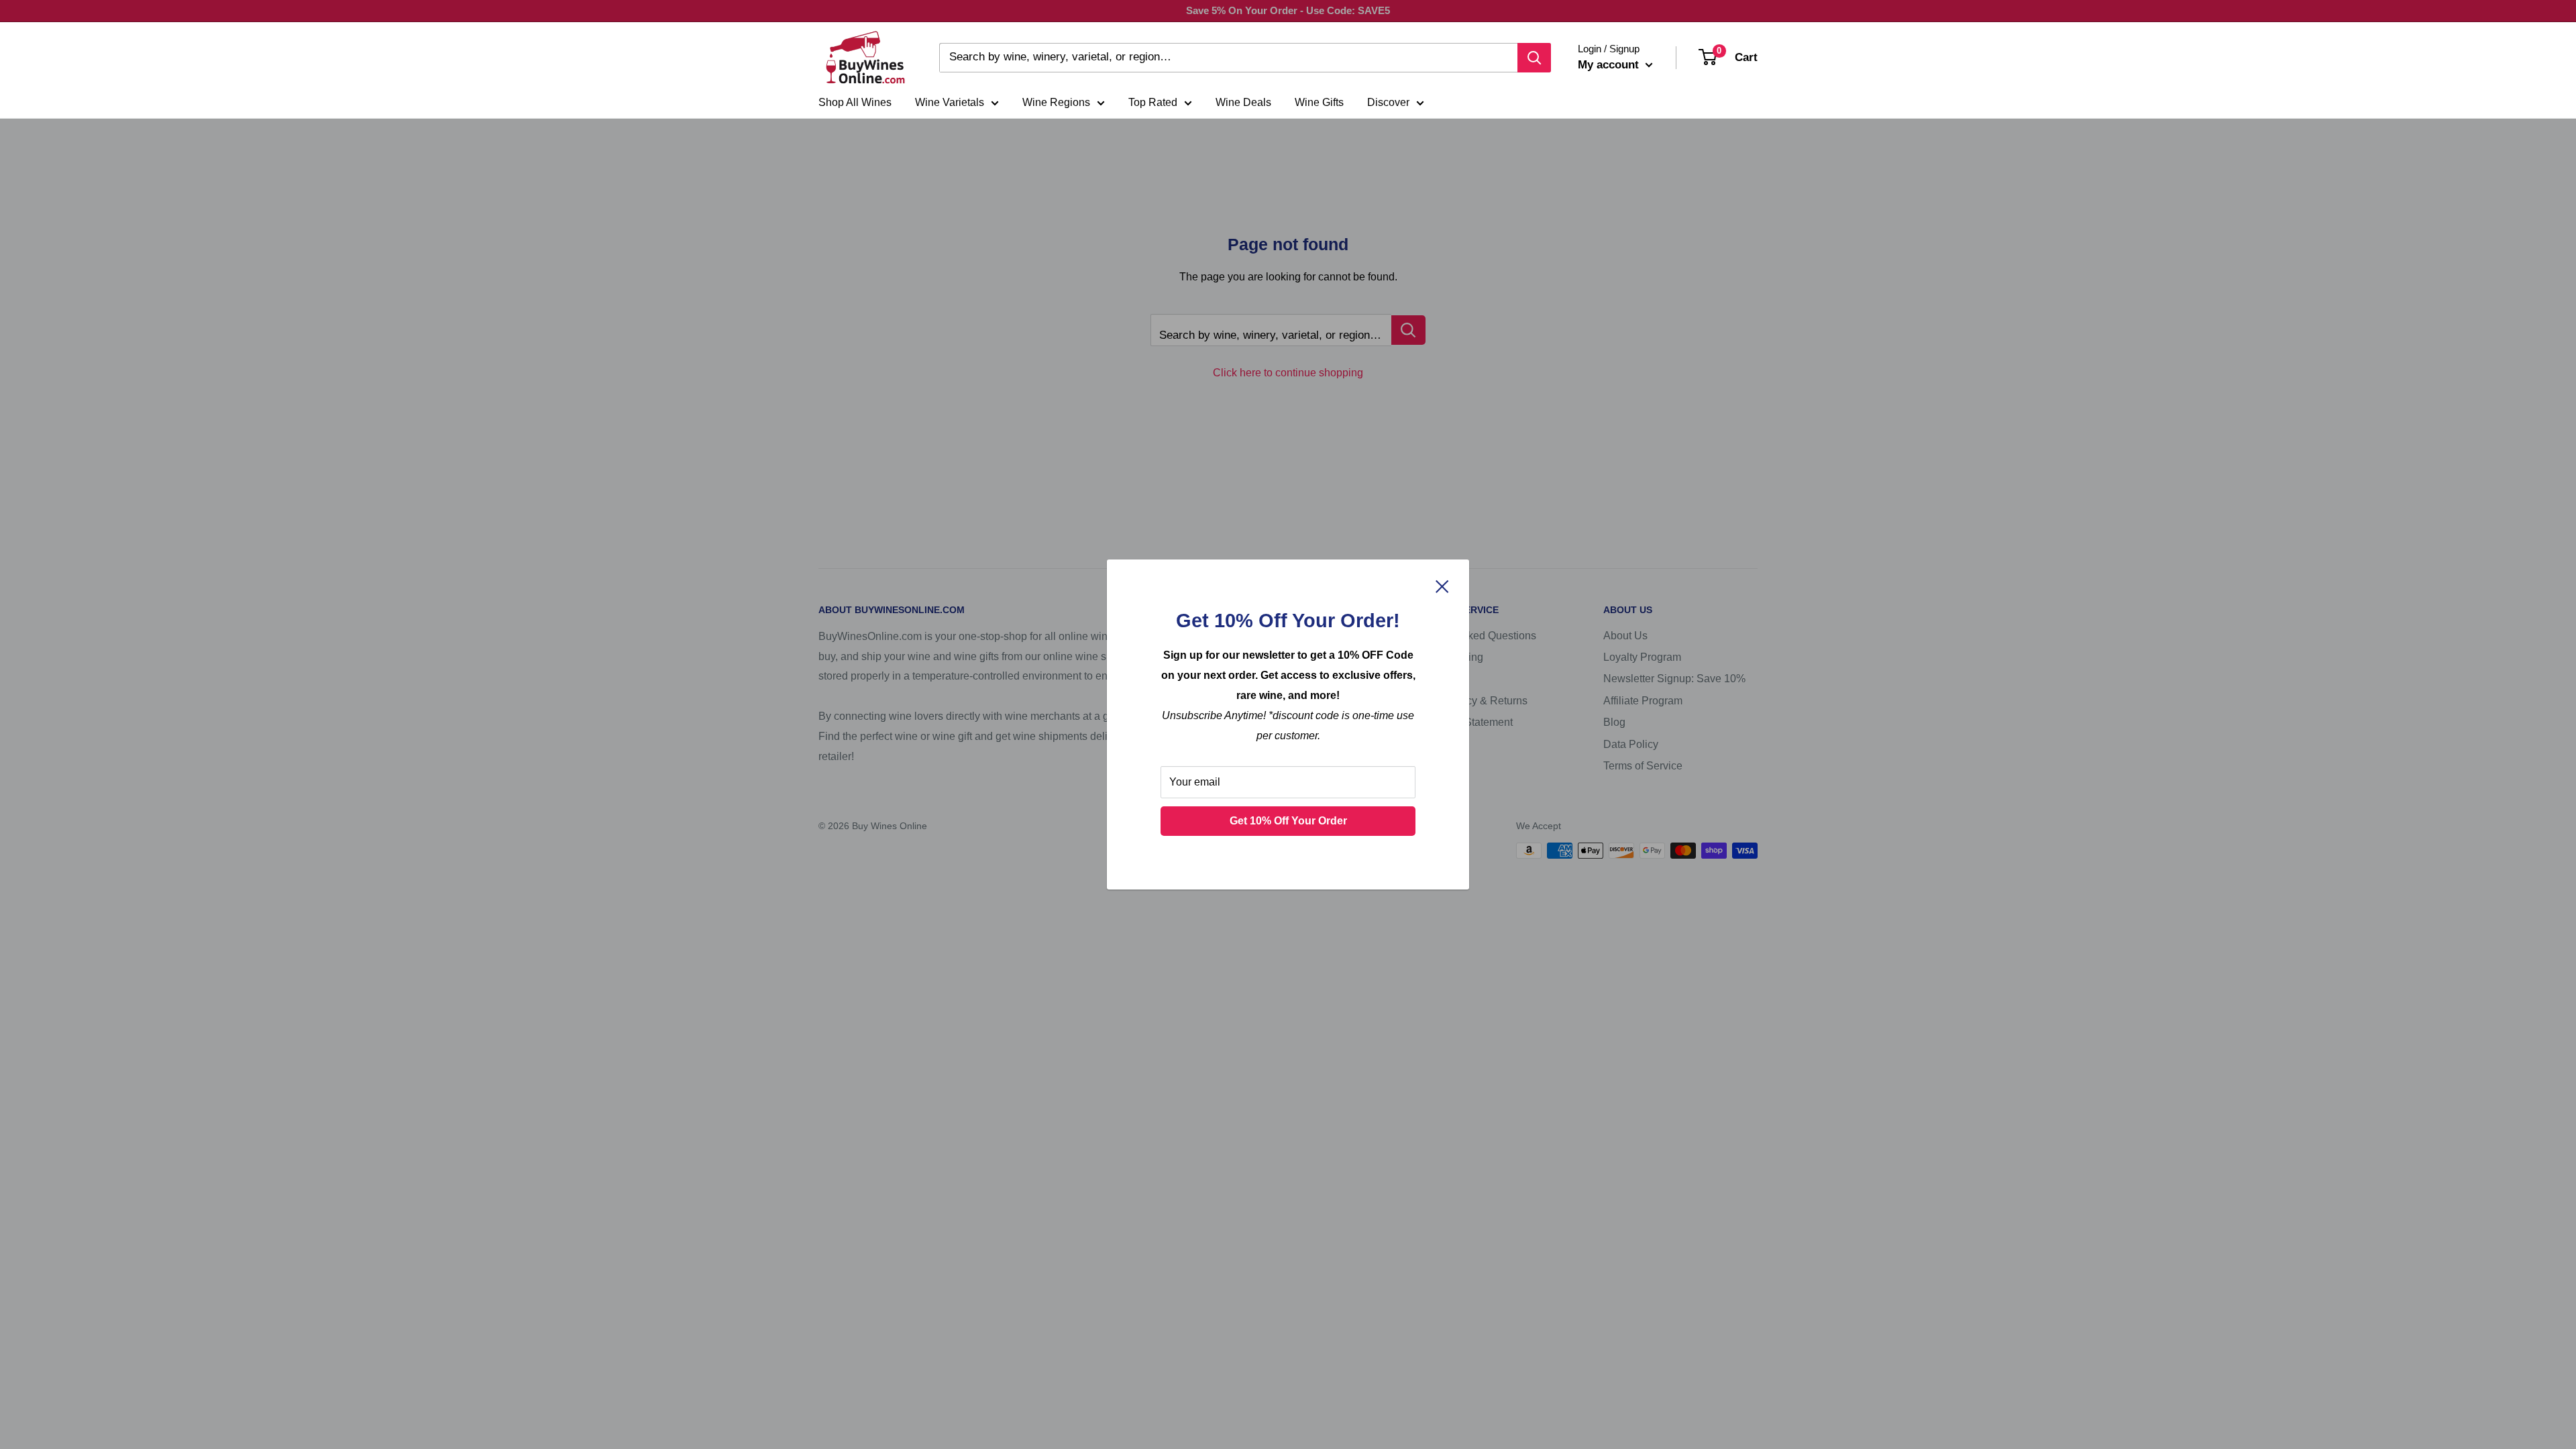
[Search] (1534, 58)
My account (1610, 65)
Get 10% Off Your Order (1288, 821)
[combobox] (1228, 58)
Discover (1388, 102)
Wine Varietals (950, 102)
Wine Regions (1056, 102)
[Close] (1442, 586)
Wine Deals (1243, 102)
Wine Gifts (1319, 102)
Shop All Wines (855, 102)
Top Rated (1153, 102)
